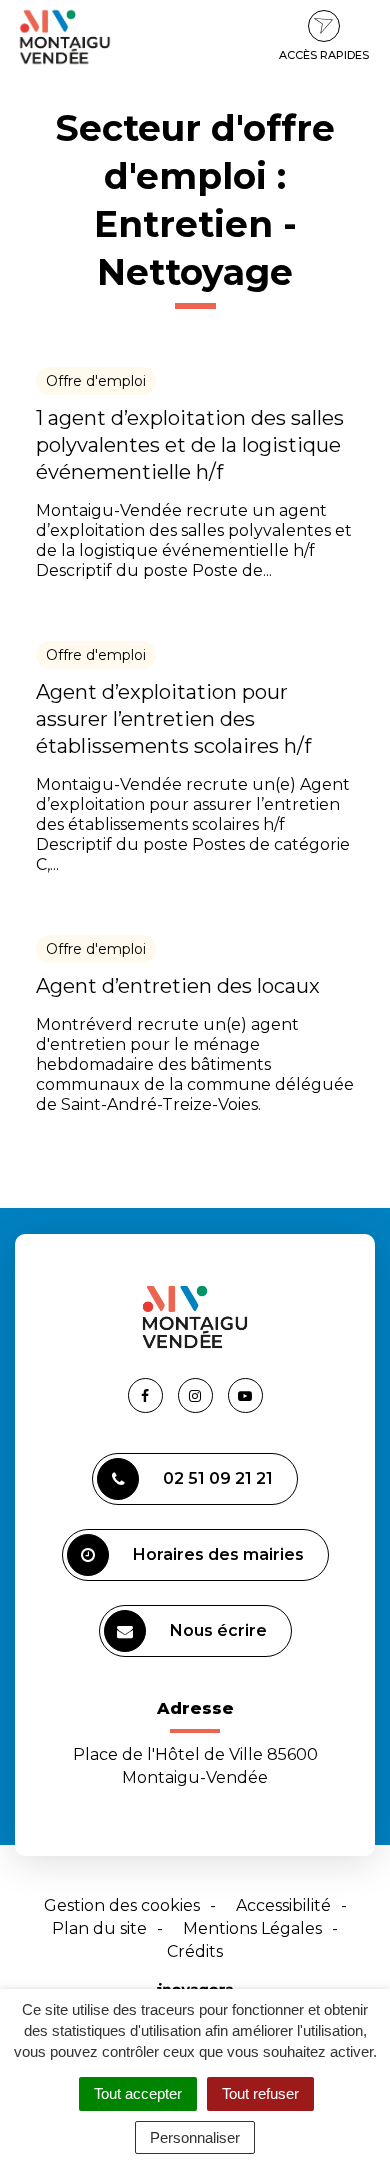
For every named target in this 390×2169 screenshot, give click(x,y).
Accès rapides (324, 55)
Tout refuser (260, 2093)
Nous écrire (218, 1630)
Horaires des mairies (218, 1554)
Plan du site (99, 1928)
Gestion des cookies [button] (122, 1905)
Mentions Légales (252, 1928)
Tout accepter (138, 2093)
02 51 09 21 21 (218, 1478)
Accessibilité (283, 1905)
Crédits (195, 1951)
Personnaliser (195, 2137)
